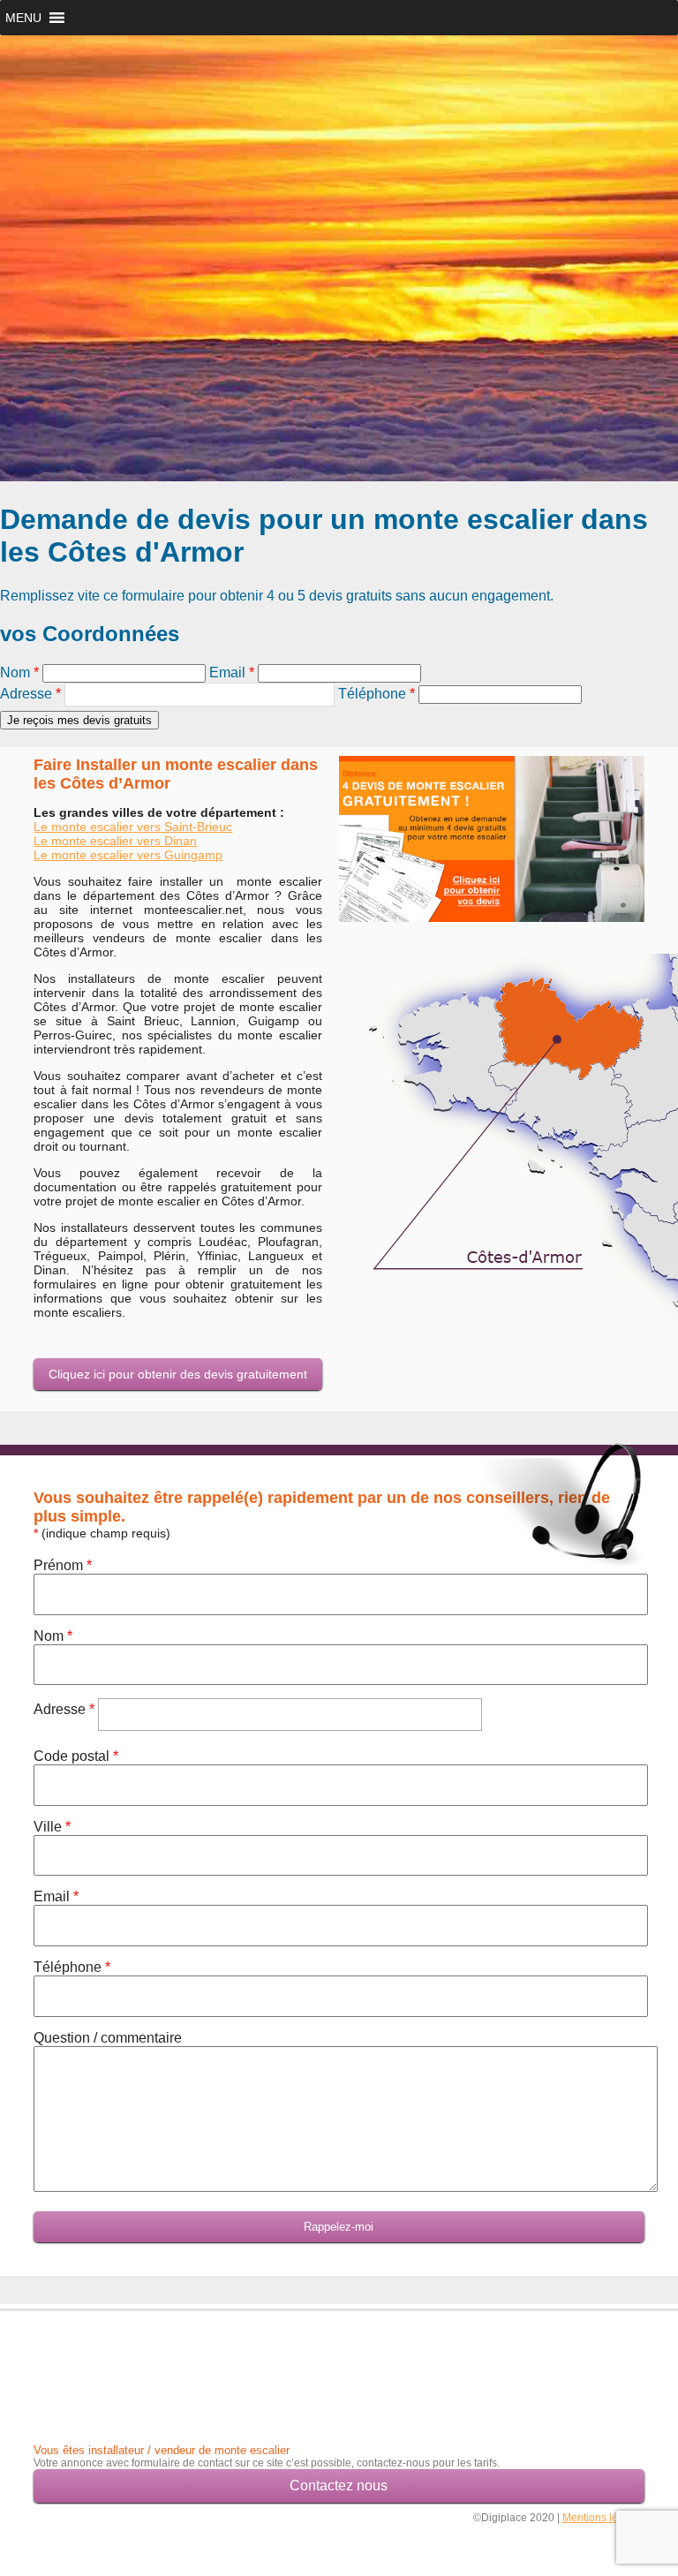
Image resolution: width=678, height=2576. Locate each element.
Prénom (63, 1565)
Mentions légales (603, 2518)
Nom (19, 672)
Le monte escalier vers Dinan (115, 841)
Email (232, 672)
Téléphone (377, 694)
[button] (23, 18)
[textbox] (200, 695)
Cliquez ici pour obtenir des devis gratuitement (178, 1374)
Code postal (76, 1756)
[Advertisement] (137, 2364)
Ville (52, 1827)
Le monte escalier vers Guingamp (128, 855)
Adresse (30, 694)
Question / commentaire (108, 2038)
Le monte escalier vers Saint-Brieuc (133, 827)
